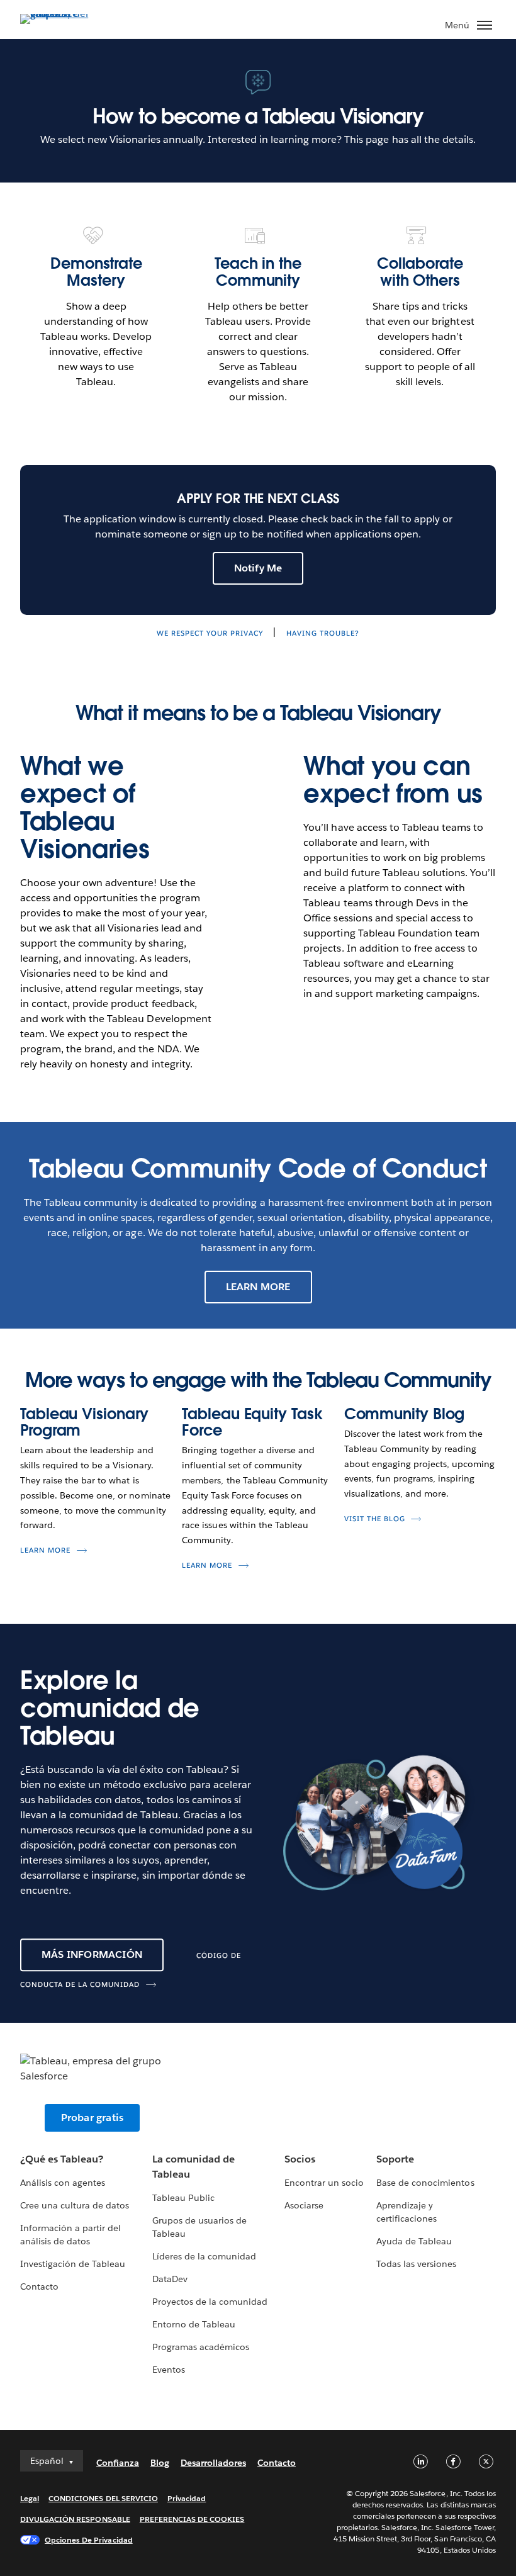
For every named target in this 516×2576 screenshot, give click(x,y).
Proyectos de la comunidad (210, 2302)
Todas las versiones (416, 2264)
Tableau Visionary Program (84, 1422)
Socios (300, 2159)
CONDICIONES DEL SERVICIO (103, 2498)
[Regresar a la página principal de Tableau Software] (64, 14)
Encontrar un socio (324, 2183)
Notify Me (258, 568)
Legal (30, 2498)
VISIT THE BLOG (375, 1519)
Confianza (118, 2463)
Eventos (169, 2370)
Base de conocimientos (425, 2183)
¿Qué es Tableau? (62, 2159)
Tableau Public (183, 2198)
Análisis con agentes (63, 2183)
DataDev (170, 2279)
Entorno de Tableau (194, 2324)
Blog (160, 2463)
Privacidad (187, 2498)
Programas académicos (201, 2347)
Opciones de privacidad (89, 2540)
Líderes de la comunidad (204, 2256)
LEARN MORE (258, 1287)
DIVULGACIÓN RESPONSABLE (75, 2519)
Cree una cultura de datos (75, 2205)
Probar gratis (93, 2118)
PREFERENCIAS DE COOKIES (192, 2519)
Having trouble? (323, 633)
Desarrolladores (213, 2463)
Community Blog (405, 1414)
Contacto (39, 2286)
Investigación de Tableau (73, 2264)
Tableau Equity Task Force (252, 1422)
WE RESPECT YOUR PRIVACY (210, 633)
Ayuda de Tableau (414, 2241)
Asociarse (304, 2205)
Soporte (395, 2159)
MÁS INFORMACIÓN (92, 1954)
